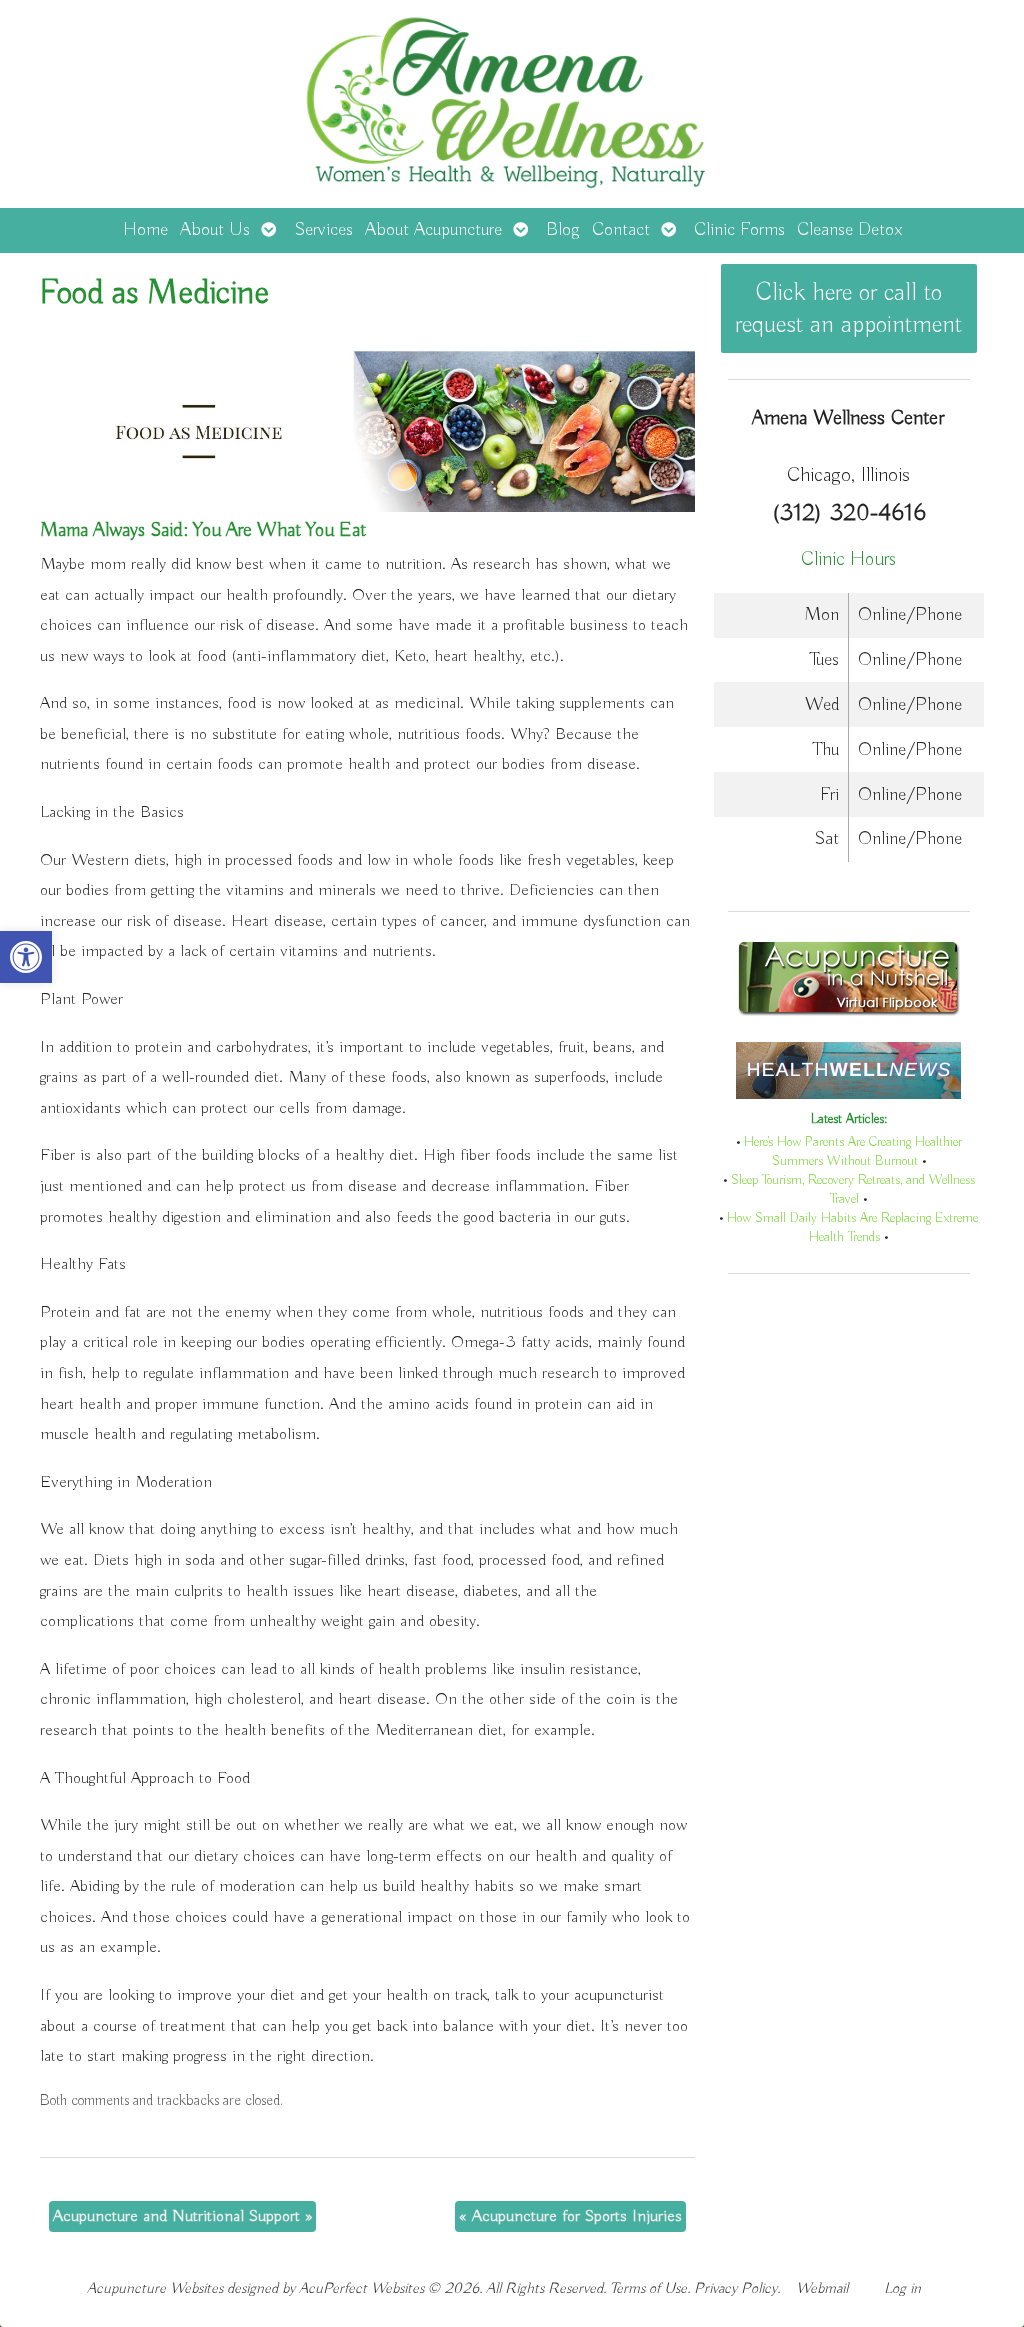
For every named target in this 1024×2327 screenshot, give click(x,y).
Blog (563, 230)
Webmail (822, 2288)
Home (145, 230)
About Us (215, 230)
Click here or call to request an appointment (848, 309)
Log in (902, 2288)
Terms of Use (648, 2288)
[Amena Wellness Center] (512, 104)
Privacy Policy (735, 2288)
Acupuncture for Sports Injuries (570, 2216)
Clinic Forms (739, 230)
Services (323, 230)
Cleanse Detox (849, 230)
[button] (26, 957)
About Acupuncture (433, 230)
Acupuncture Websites (155, 2288)
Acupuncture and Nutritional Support (182, 2216)
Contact (621, 230)
